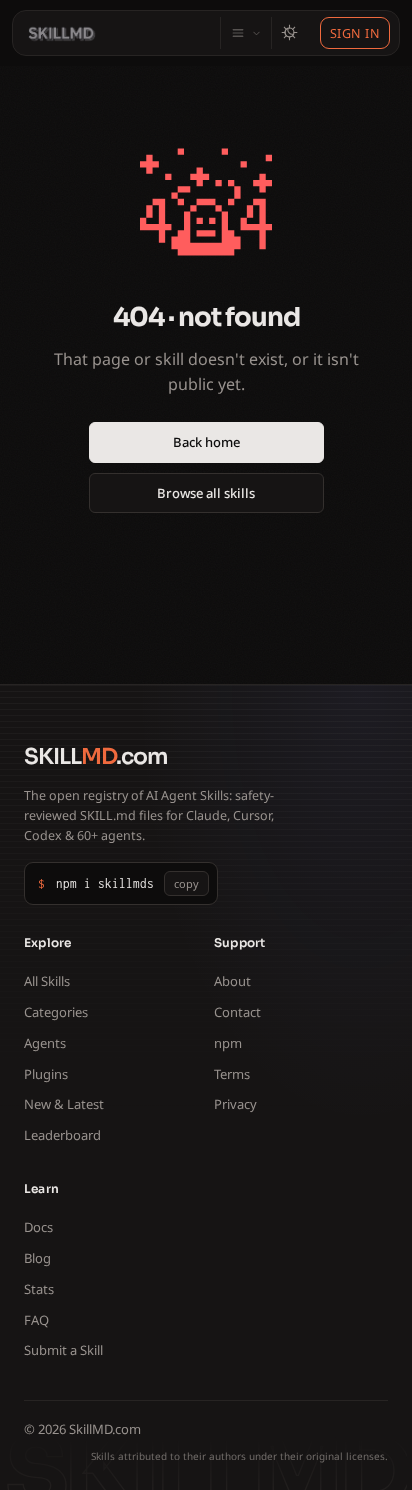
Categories (56, 1012)
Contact (237, 1012)
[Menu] (245, 33)
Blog (37, 1258)
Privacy (235, 1104)
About (232, 981)
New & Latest (64, 1104)
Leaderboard (62, 1135)
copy (186, 883)
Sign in (355, 33)
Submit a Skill (63, 1350)
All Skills (47, 981)
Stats (39, 1289)
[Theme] (289, 33)
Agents (45, 1043)
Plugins (46, 1074)
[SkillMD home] (62, 33)
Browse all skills (206, 493)
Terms (232, 1074)
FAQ (36, 1320)
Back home (206, 442)
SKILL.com (96, 756)
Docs (38, 1227)
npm (228, 1043)
